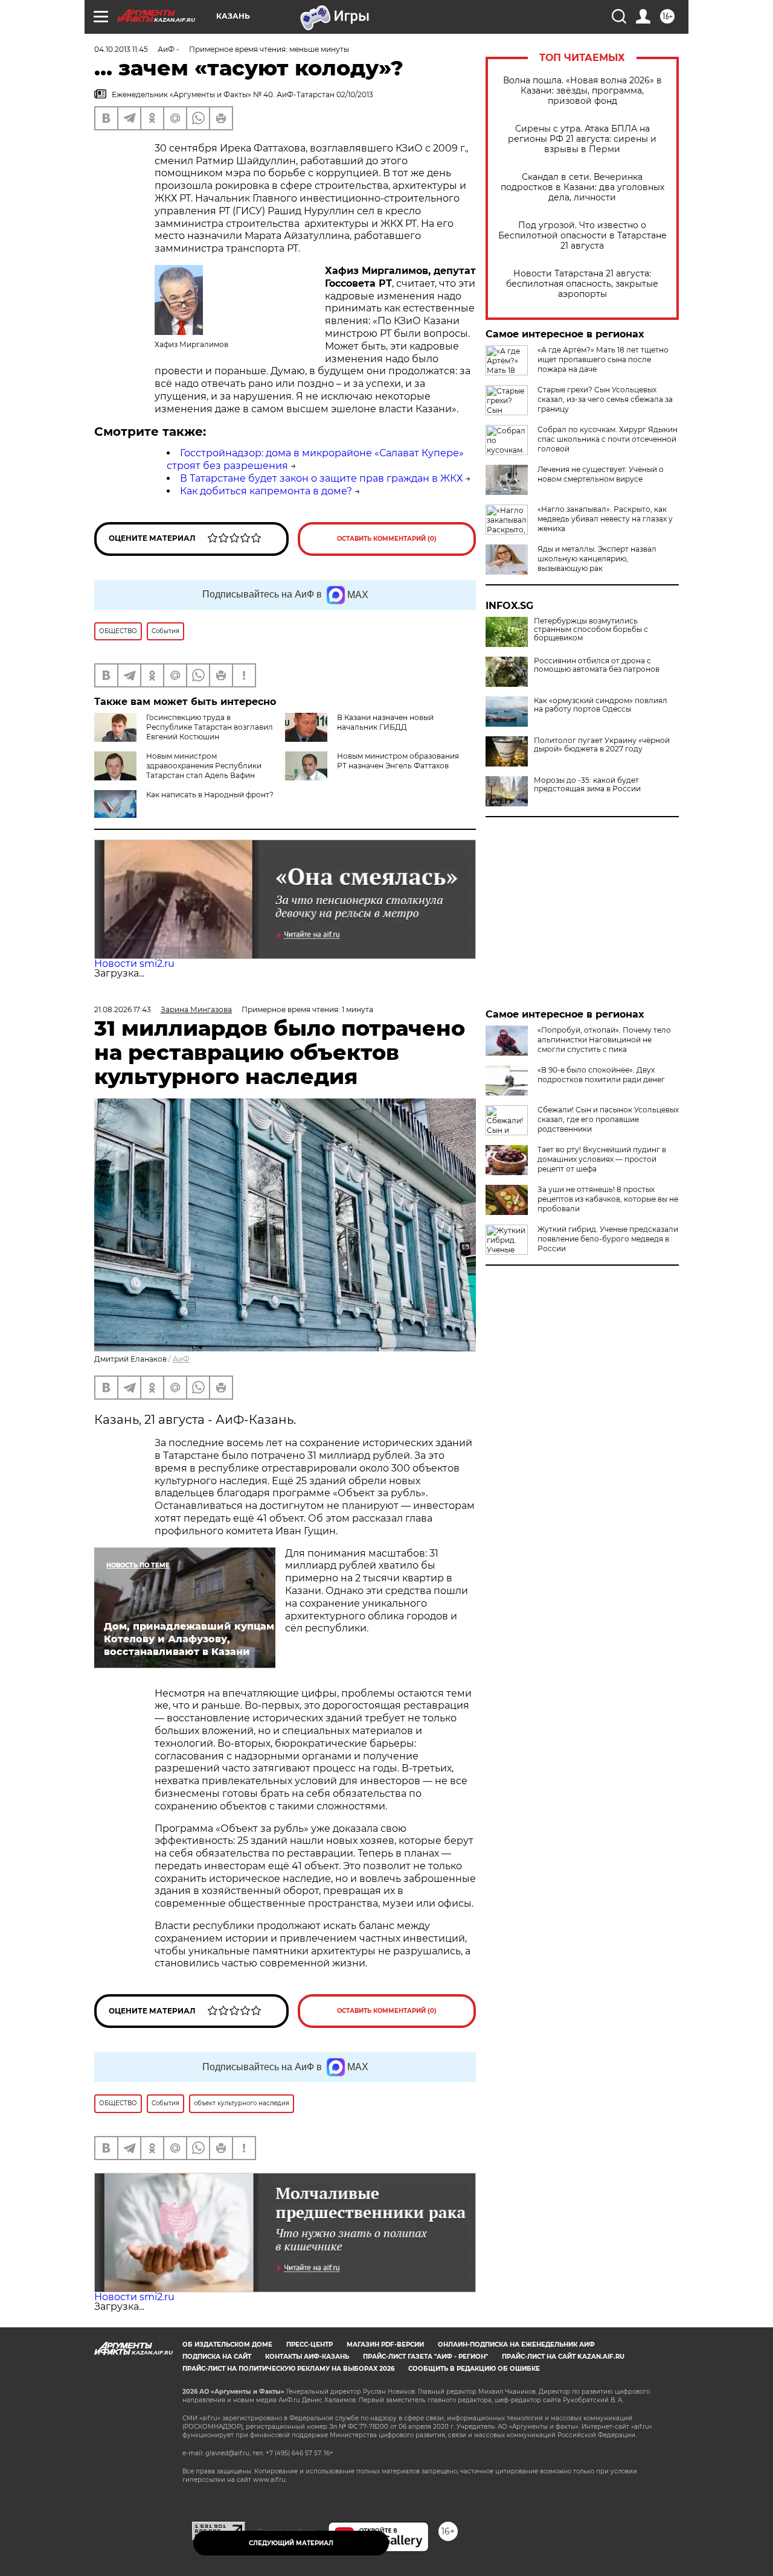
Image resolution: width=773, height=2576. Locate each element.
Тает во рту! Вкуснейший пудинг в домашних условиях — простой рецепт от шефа (602, 1159)
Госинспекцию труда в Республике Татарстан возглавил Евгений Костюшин (210, 727)
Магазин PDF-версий (385, 2345)
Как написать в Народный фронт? (210, 795)
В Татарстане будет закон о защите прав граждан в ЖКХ (321, 478)
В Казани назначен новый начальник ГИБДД (385, 722)
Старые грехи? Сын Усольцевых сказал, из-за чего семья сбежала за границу (605, 399)
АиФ (181, 1359)
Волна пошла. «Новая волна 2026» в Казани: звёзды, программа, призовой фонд (582, 91)
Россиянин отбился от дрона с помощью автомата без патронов (597, 665)
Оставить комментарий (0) (387, 539)
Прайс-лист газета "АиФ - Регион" (425, 2357)
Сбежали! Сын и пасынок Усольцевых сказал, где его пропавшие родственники (608, 1119)
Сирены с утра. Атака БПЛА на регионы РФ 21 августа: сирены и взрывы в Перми (582, 139)
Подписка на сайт (217, 2357)
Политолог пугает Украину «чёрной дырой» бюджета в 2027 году (602, 745)
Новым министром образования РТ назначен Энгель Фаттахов (398, 761)
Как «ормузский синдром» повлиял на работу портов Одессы (601, 705)
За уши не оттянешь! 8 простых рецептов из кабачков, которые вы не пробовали (608, 1199)
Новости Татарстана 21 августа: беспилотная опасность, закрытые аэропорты (582, 284)
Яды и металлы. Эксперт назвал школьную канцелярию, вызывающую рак (597, 559)
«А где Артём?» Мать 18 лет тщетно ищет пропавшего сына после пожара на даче (603, 359)
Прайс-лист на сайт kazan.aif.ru (563, 2357)
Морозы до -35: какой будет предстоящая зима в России (587, 785)
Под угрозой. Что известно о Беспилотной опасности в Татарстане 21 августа (582, 236)
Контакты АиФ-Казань (307, 2357)
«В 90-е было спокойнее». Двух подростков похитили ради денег (601, 1075)
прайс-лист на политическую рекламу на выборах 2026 (288, 2369)
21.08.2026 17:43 (123, 1009)
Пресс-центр (310, 2345)
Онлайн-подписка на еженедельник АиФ (516, 2345)
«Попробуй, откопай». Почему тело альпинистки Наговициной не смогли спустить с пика (604, 1040)
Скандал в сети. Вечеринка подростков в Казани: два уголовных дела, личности (582, 187)
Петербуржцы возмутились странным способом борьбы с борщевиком (591, 630)
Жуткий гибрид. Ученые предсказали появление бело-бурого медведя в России (608, 1239)
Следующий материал (291, 2543)
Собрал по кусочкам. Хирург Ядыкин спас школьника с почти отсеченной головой (608, 439)
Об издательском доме (227, 2345)
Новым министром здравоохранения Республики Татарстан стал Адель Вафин (204, 766)
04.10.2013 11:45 (121, 49)
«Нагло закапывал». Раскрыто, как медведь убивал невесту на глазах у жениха (605, 519)
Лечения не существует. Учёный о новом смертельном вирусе (601, 474)
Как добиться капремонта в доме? (266, 491)
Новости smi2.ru (134, 964)
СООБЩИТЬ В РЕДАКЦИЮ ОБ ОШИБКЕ (474, 2369)
